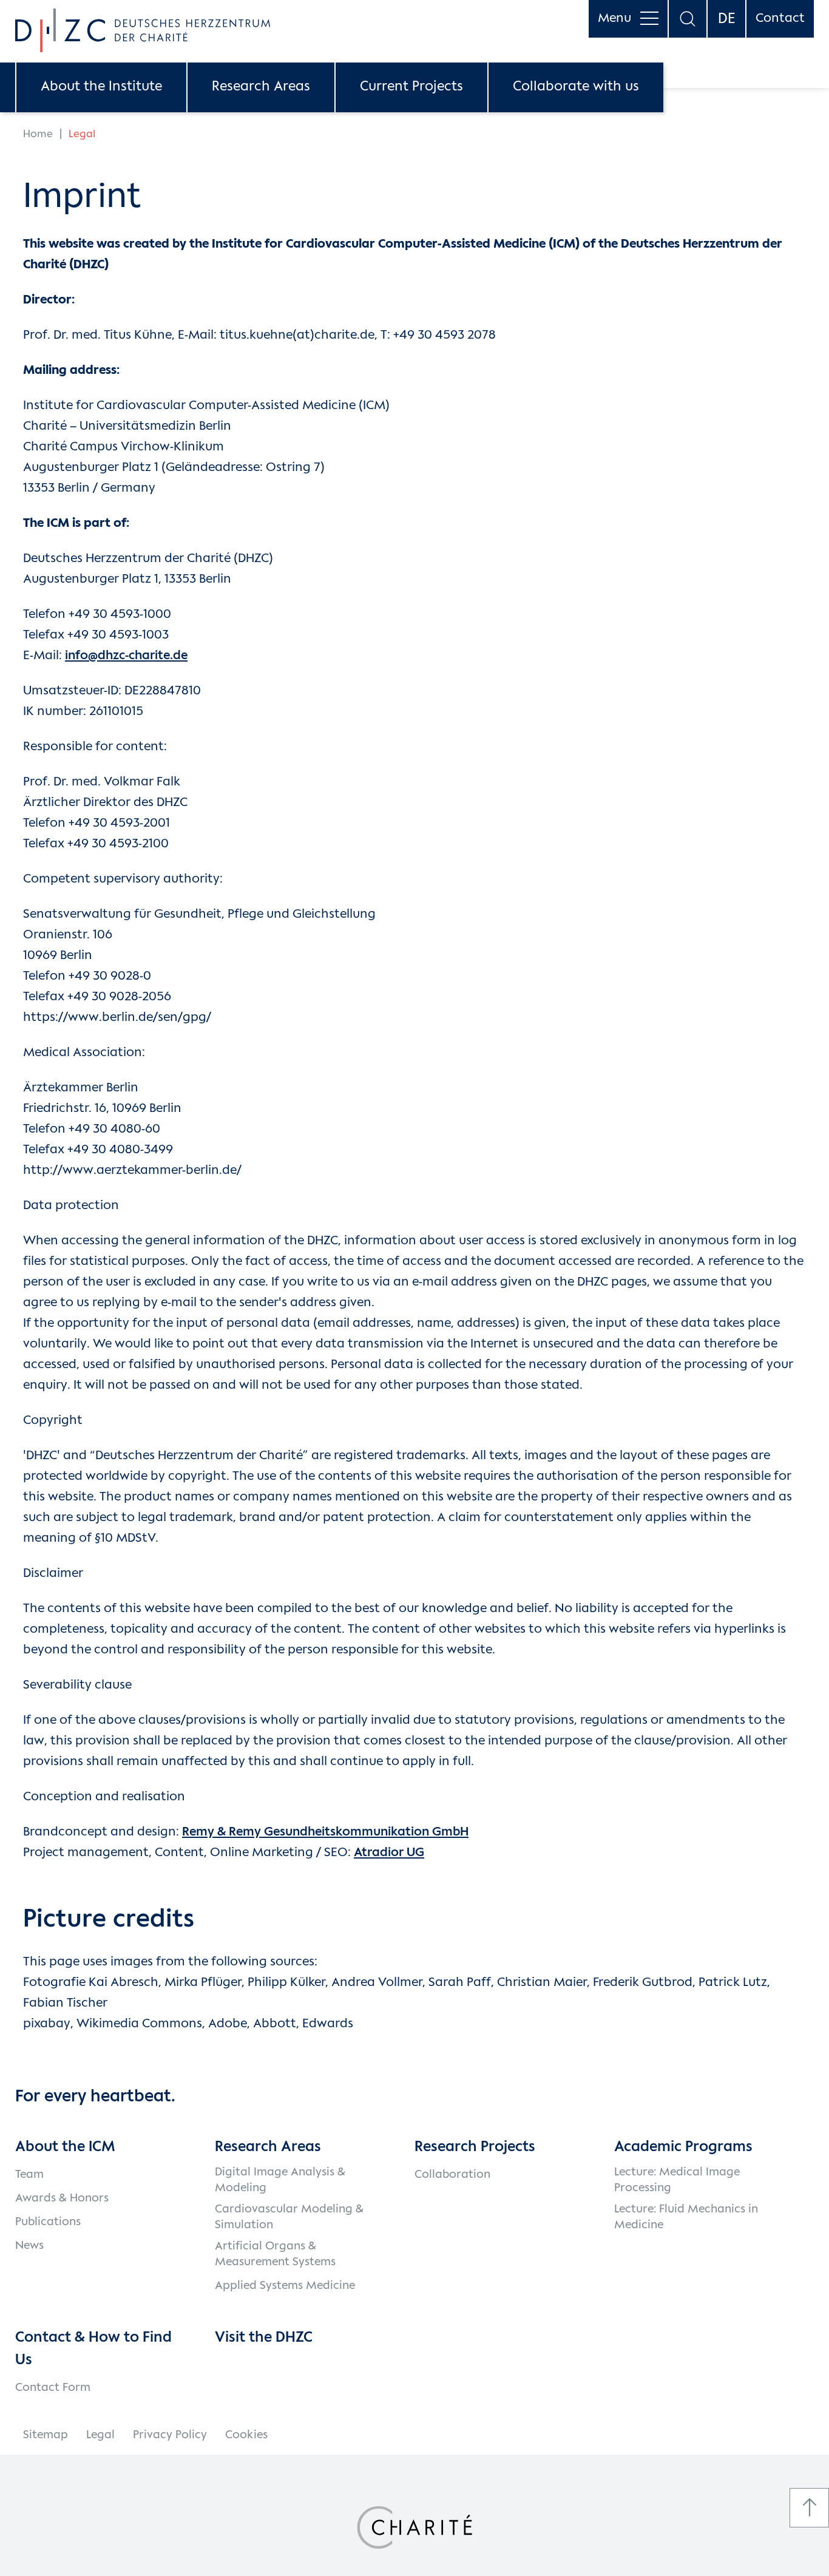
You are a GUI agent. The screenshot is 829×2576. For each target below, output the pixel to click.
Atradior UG (389, 1853)
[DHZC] (143, 30)
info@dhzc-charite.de (126, 656)
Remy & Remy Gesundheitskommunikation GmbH (325, 1832)
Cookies (246, 2435)
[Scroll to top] (809, 2508)
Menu (614, 19)
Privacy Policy (170, 2435)
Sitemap (46, 2435)
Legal (100, 2435)
